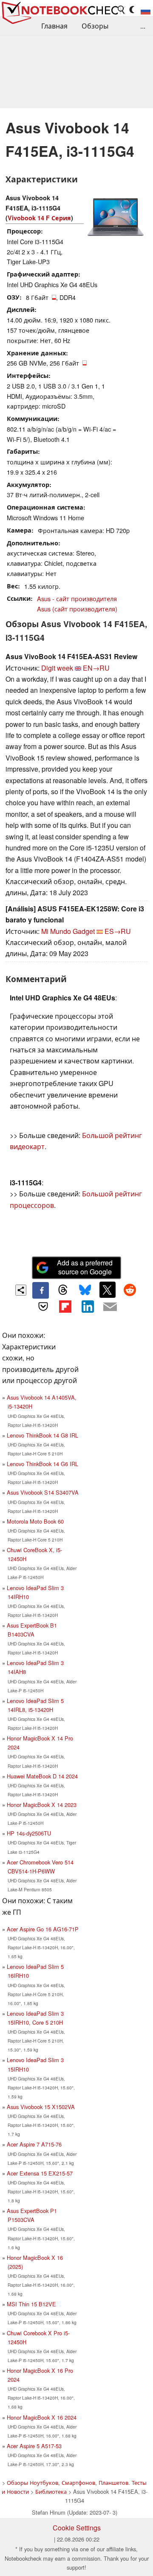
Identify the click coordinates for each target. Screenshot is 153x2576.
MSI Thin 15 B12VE (31, 2304)
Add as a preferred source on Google (85, 1267)
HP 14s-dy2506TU (29, 1833)
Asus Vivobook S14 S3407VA (43, 1492)
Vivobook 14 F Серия (39, 218)
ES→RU (118, 931)
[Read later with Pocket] (43, 1307)
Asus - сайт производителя (77, 598)
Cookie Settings (77, 2528)
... (143, 26)
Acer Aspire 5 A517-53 (34, 2446)
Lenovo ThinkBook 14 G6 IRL (42, 1464)
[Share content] (21, 1290)
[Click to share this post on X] (108, 1290)
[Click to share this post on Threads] (63, 1290)
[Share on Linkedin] (88, 1307)
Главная (54, 26)
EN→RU (96, 668)
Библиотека (51, 2491)
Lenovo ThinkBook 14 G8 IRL (42, 1435)
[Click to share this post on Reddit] (130, 1290)
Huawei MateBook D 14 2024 (42, 1776)
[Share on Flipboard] (65, 1307)
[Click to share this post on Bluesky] (85, 1290)
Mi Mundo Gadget (68, 931)
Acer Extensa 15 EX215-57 (40, 2173)
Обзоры (95, 26)
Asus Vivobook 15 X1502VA (41, 2107)
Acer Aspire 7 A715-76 (34, 2144)
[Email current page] (110, 1307)
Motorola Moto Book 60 (35, 1521)
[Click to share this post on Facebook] (40, 1290)
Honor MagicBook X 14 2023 (42, 1805)
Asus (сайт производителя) (77, 609)
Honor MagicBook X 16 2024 (42, 2417)
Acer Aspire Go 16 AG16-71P (43, 1929)
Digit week (57, 668)
